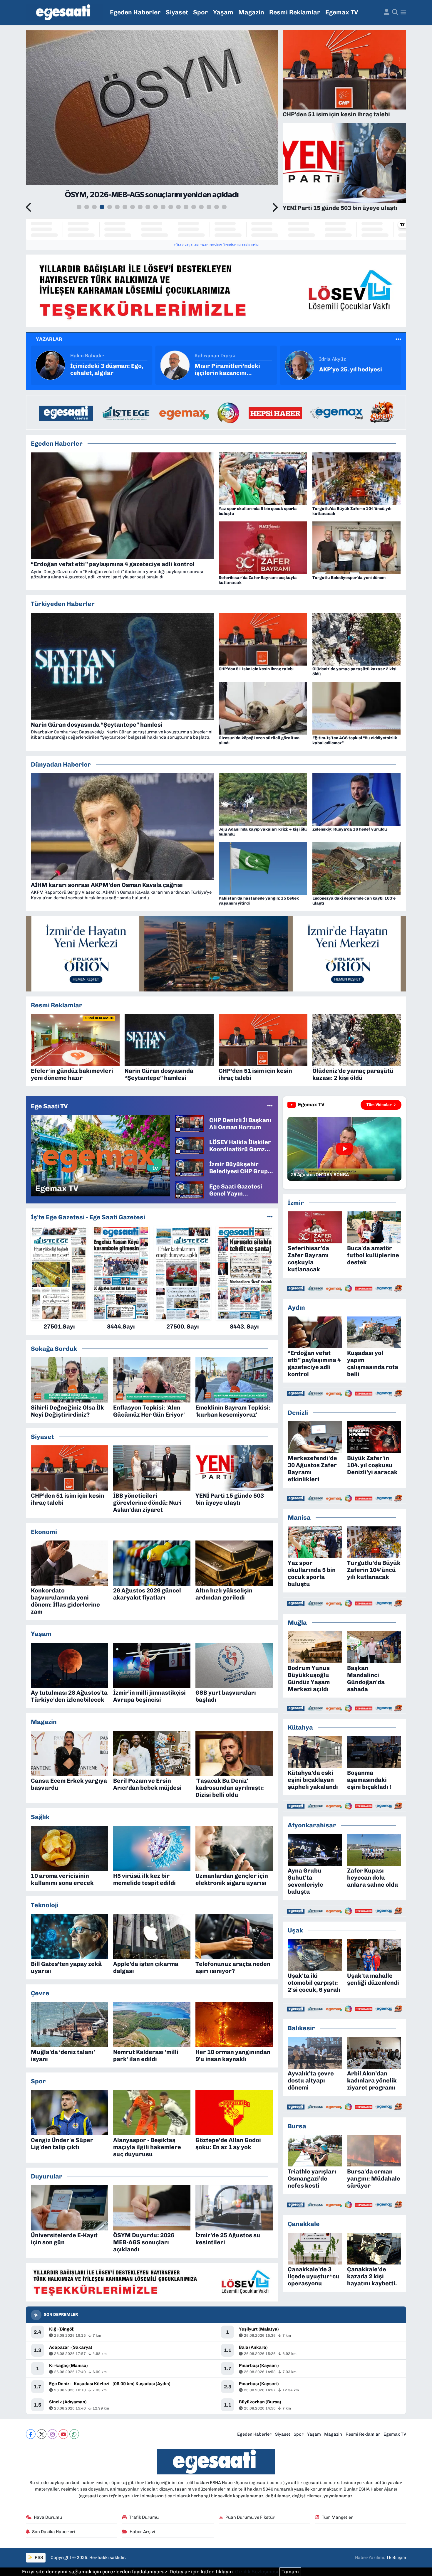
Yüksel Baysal (335, 356)
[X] (42, 2434)
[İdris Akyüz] (51, 365)
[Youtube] (63, 2434)
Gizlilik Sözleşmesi (257, 2572)
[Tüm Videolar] (270, 1106)
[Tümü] (270, 1217)
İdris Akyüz (84, 359)
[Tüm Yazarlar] (398, 339)
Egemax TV (342, 12)
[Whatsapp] (74, 2434)
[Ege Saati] (64, 12)
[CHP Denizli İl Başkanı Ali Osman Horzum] (190, 1123)
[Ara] (395, 12)
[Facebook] (31, 2434)
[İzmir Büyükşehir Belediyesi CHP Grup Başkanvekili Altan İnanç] (190, 1167)
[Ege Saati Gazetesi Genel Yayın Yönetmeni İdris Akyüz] (190, 1189)
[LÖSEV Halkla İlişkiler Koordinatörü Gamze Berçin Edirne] (190, 1145)
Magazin (251, 12)
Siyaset (177, 12)
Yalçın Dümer (210, 356)
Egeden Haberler (135, 12)
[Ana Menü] (403, 12)
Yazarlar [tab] (49, 339)
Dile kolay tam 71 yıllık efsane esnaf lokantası (227, 369)
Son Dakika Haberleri (54, 2532)
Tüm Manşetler (337, 2517)
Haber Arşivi (142, 2532)
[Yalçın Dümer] (175, 365)
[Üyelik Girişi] (387, 12)
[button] (29, 208)
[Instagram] (52, 2434)
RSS (38, 2558)
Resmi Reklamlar (295, 12)
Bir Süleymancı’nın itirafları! (346, 369)
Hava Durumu (48, 2517)
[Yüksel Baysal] (299, 365)
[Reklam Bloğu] (216, 290)
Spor (201, 12)
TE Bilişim (396, 2558)
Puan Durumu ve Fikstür (250, 2517)
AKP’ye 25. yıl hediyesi (102, 369)
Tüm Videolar (379, 1105)
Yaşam (223, 12)
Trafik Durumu (144, 2517)
